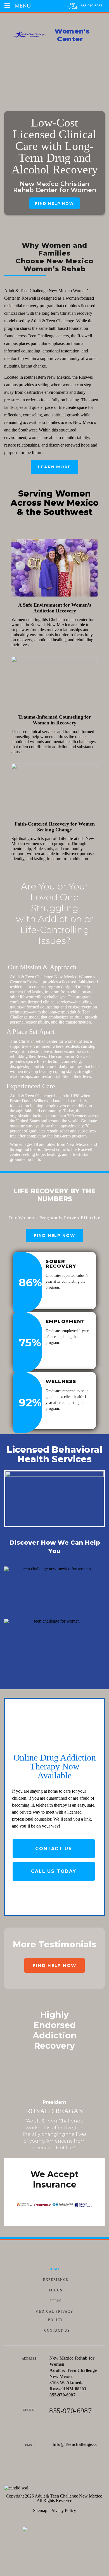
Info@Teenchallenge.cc (75, 2444)
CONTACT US (54, 1849)
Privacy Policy (63, 2511)
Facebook (39, 2470)
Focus (56, 2290)
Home (54, 2269)
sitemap (40, 2511)
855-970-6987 (91, 6)
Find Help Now (54, 203)
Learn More (54, 467)
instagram (71, 2470)
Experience (56, 2280)
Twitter (55, 2470)
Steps (56, 2301)
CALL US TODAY (54, 1871)
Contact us (57, 2331)
